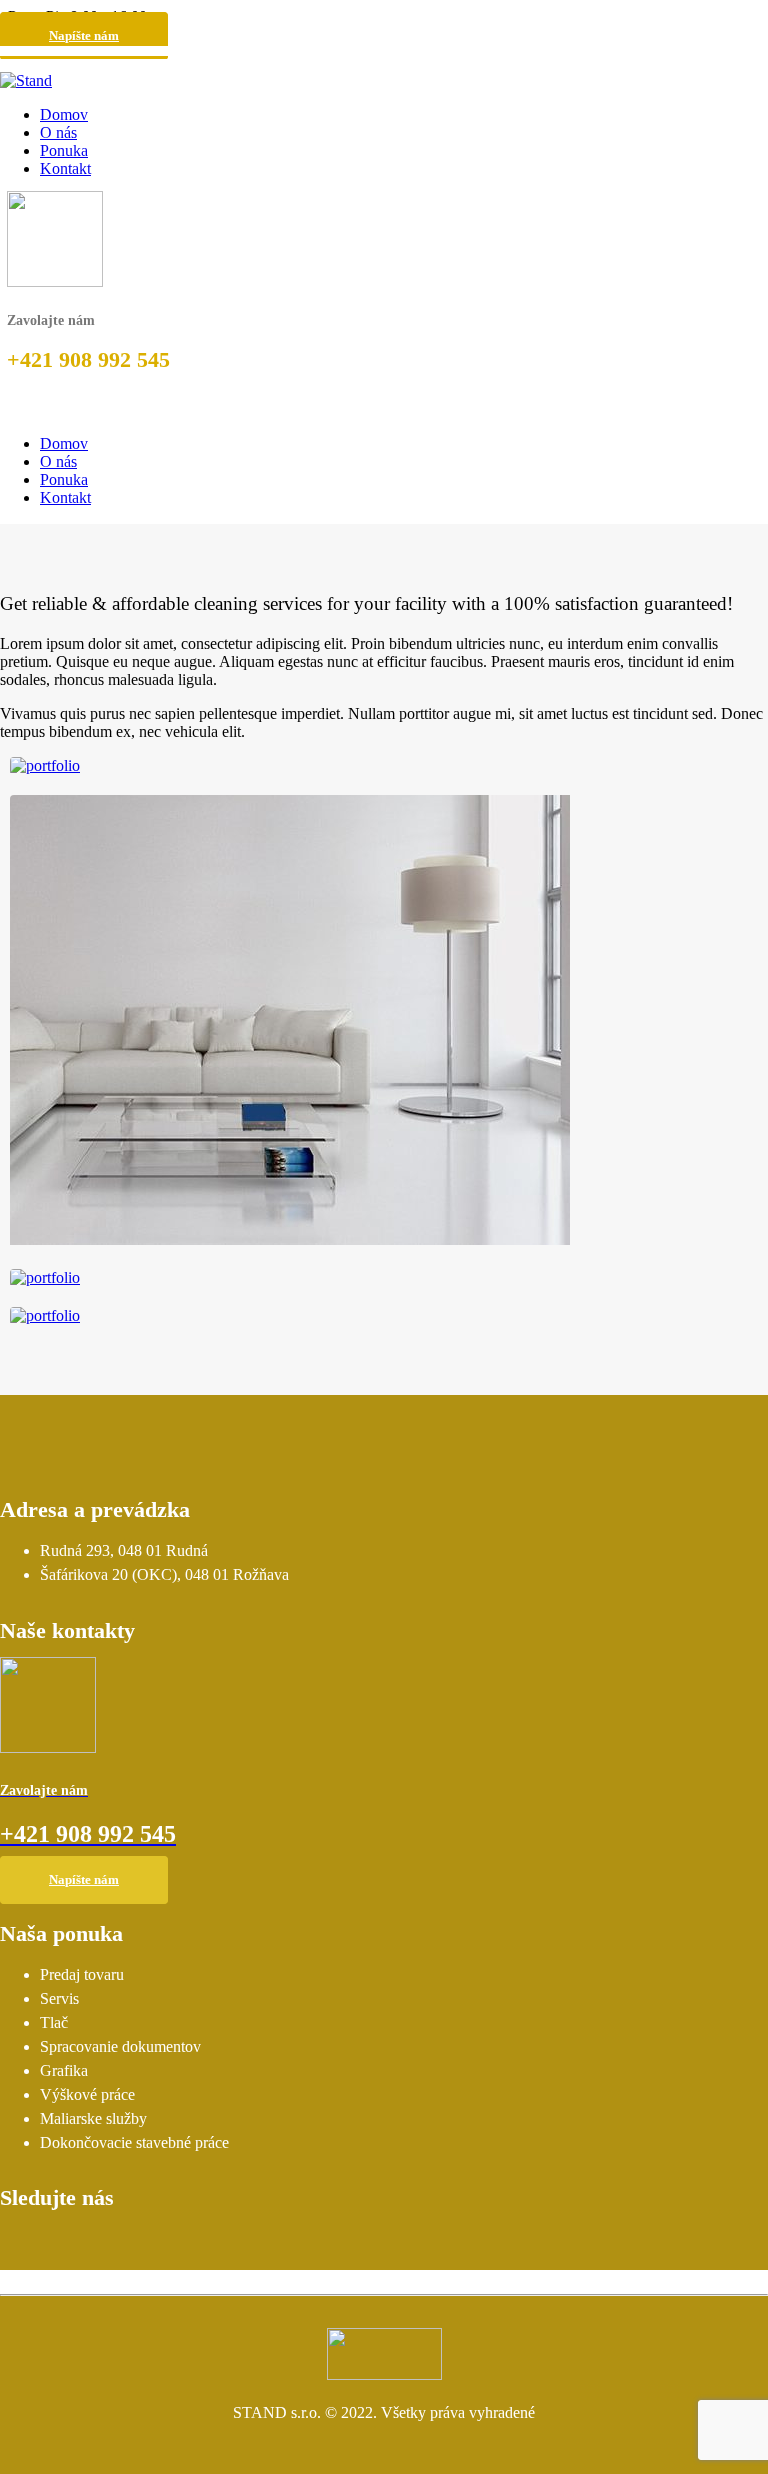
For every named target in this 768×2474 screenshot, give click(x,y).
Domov (64, 114)
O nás (58, 132)
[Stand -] (26, 80)
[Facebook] (105, 2244)
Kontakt (65, 168)
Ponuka (64, 150)
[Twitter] (62, 2244)
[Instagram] (19, 2244)
